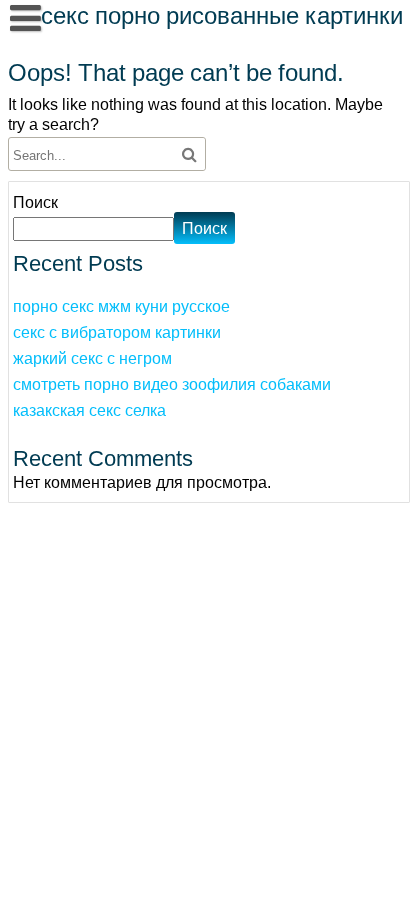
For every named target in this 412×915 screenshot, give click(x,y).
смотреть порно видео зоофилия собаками (172, 384)
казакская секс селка (89, 410)
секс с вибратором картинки (117, 332)
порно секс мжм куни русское (121, 306)
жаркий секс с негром (92, 358)
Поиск (35, 202)
